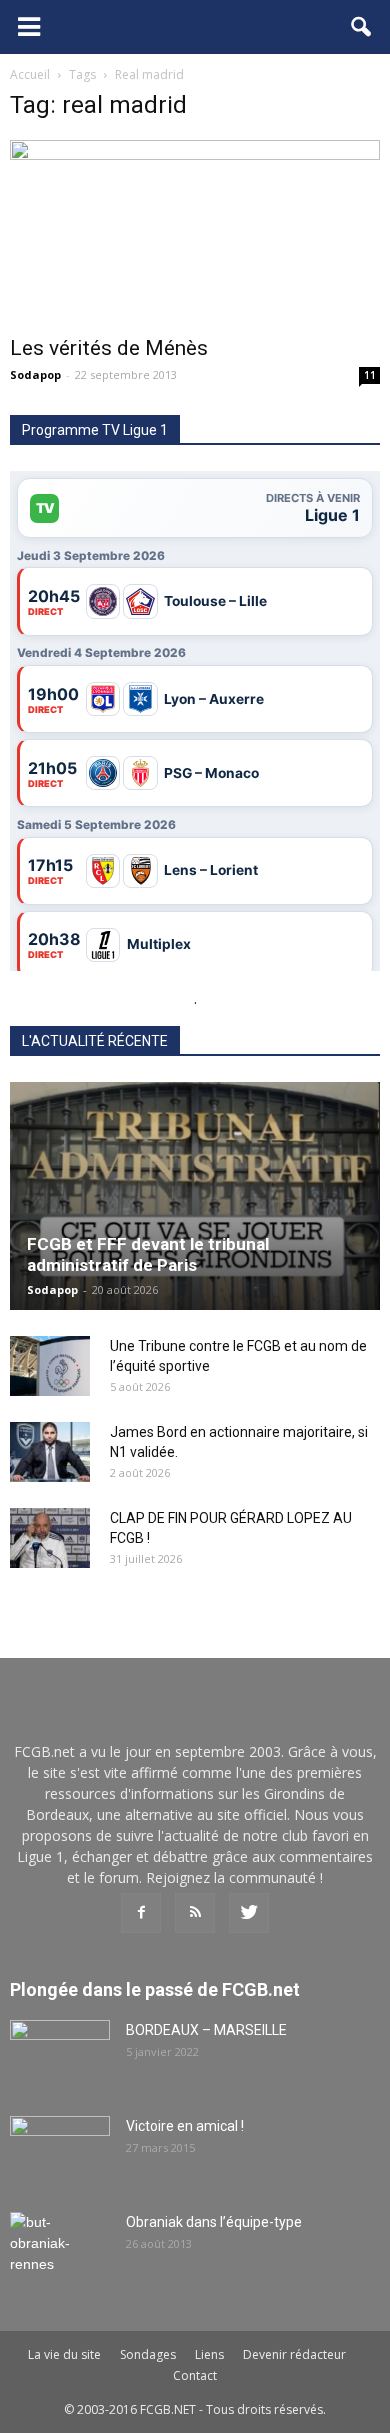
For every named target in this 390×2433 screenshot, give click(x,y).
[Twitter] (249, 1913)
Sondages (148, 2354)
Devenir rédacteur (294, 2354)
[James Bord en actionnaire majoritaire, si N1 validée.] (50, 1452)
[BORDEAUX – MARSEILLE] (60, 2055)
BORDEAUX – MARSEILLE (206, 2030)
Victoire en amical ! (185, 2126)
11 (370, 375)
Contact (195, 2375)
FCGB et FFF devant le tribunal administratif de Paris (148, 1254)
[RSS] (195, 1913)
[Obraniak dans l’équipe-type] (60, 2247)
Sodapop (35, 374)
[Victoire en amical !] (60, 2151)
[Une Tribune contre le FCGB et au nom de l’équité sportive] (50, 1366)
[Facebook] (141, 1913)
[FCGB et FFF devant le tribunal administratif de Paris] (195, 1196)
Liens (209, 2354)
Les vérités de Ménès (109, 348)
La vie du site (64, 2354)
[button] (362, 27)
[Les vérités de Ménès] (195, 231)
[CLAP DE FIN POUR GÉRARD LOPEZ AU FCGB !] (50, 1538)
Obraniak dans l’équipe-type (214, 2222)
